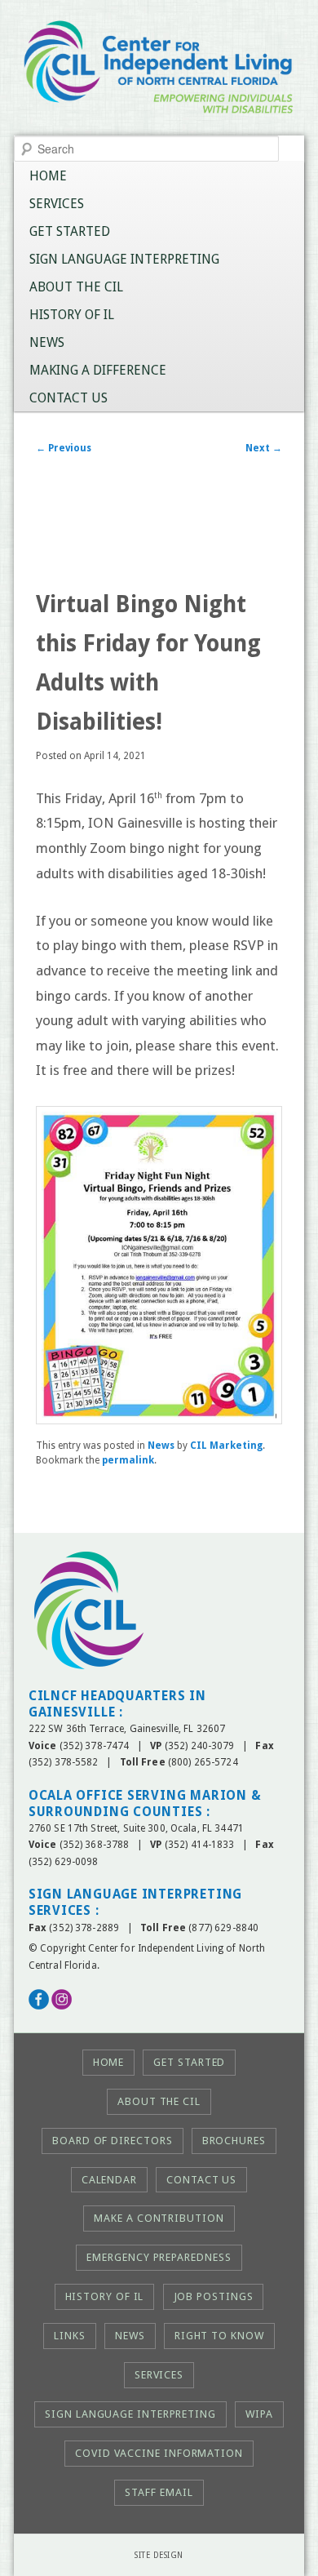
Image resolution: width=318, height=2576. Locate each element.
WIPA (259, 2414)
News (47, 342)
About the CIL (76, 287)
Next (264, 448)
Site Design (159, 2555)
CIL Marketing (226, 1446)
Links (70, 2336)
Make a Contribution (159, 2218)
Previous (64, 448)
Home (48, 176)
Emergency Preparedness (159, 2257)
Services (57, 204)
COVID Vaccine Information (159, 2453)
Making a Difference (98, 370)
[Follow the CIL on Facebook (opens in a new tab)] (39, 2006)
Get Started (70, 231)
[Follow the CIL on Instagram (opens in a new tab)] (62, 2006)
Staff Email (159, 2492)
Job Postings (214, 2296)
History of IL (72, 315)
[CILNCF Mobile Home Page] (159, 72)
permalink (128, 1460)
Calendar (109, 2180)
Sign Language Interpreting (124, 259)
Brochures (234, 2141)
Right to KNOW (219, 2336)
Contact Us (68, 398)
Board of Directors (112, 2141)
